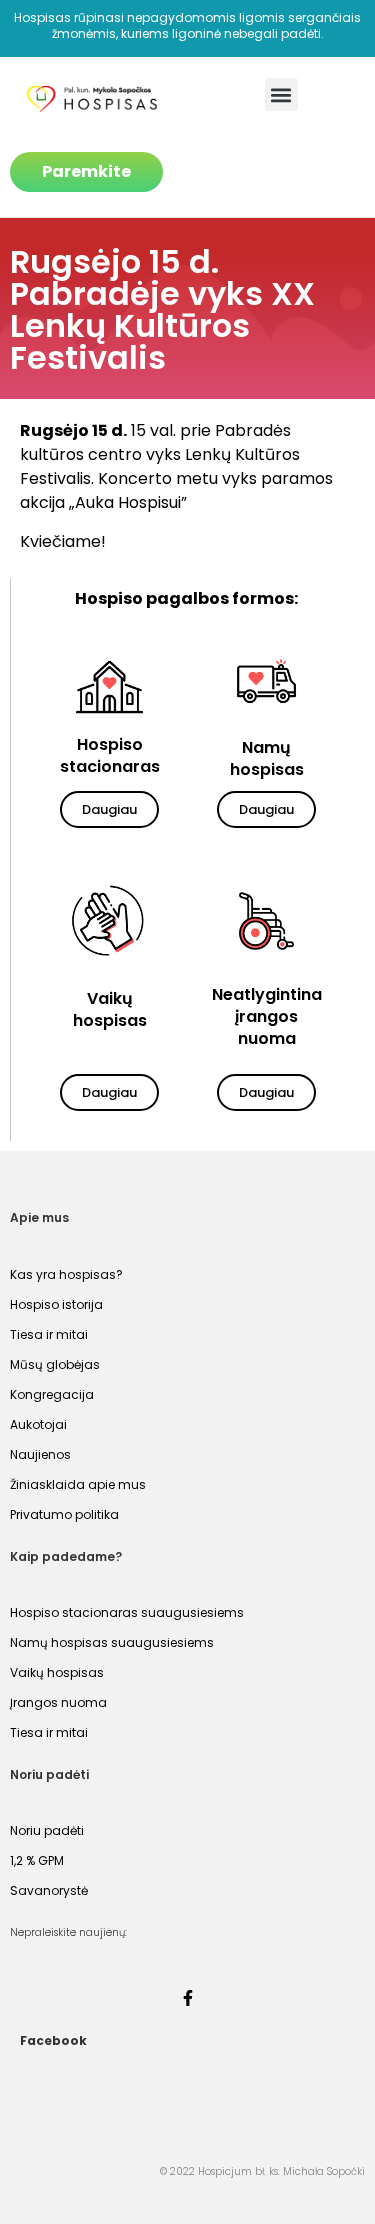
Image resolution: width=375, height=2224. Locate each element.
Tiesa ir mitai (49, 1334)
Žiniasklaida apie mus (78, 1484)
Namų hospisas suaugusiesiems (112, 1642)
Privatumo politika (64, 1514)
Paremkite (86, 171)
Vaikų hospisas (57, 1672)
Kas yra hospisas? (66, 1274)
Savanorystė (49, 1890)
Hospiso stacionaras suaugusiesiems (127, 1612)
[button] (281, 94)
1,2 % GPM (37, 1860)
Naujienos (40, 1454)
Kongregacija (52, 1394)
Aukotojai (38, 1424)
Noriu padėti (47, 1830)
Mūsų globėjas (55, 1364)
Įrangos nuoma (58, 1702)
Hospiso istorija (56, 1304)
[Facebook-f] (188, 1998)
